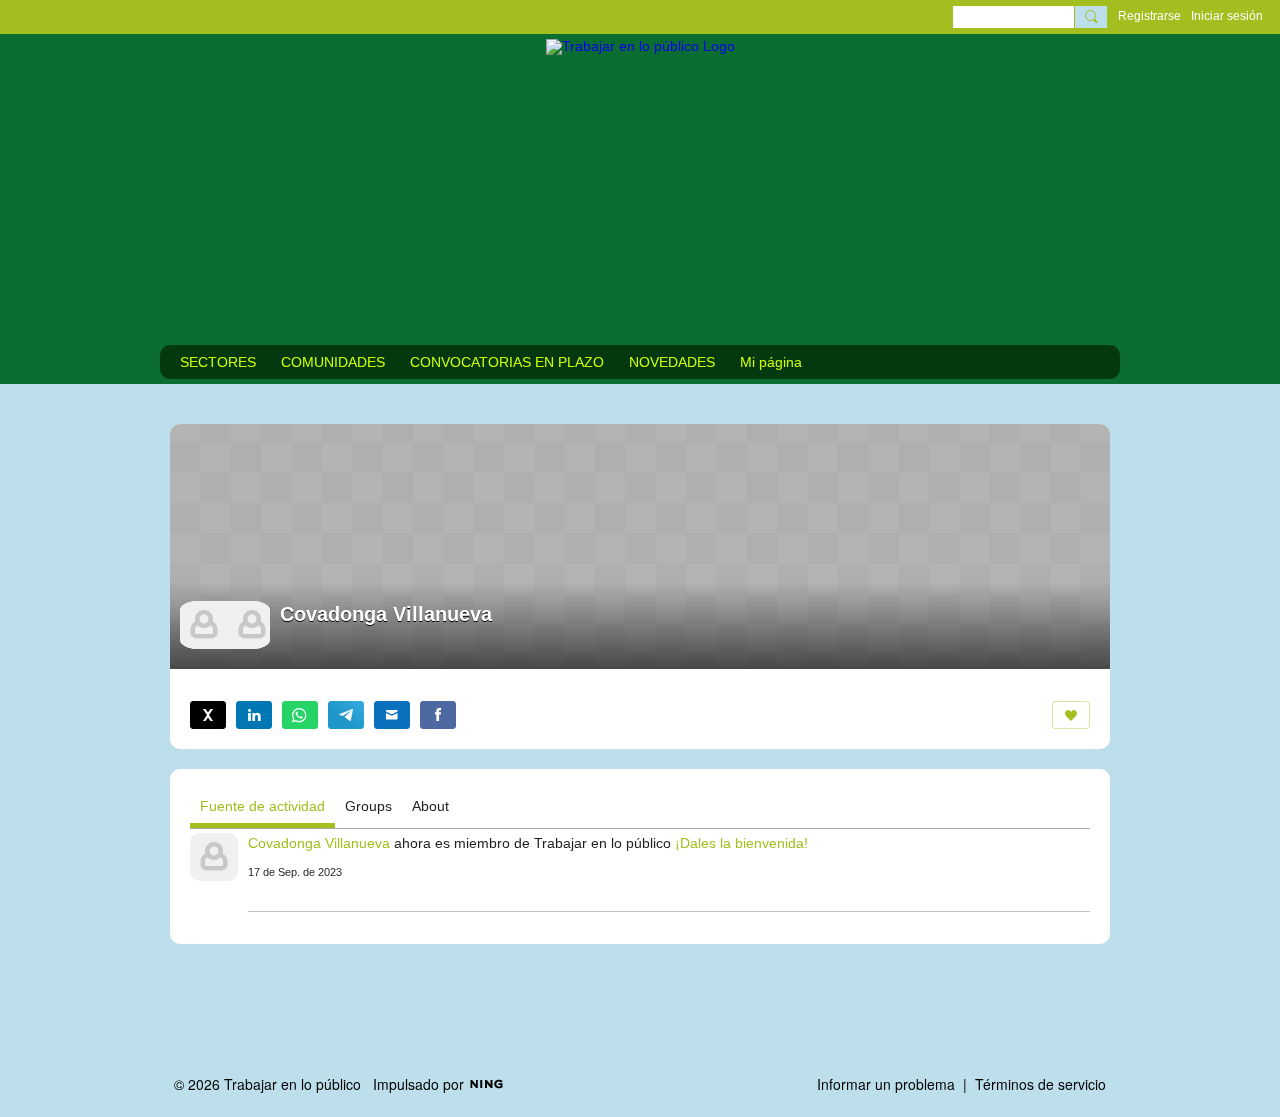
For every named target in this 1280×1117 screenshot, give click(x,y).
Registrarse (1149, 16)
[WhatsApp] (300, 715)
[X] (208, 715)
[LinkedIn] (254, 715)
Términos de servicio (1040, 1084)
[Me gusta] (1071, 715)
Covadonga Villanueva (319, 843)
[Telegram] (346, 715)
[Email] (392, 715)
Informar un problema (886, 1084)
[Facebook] (438, 715)
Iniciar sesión (1227, 16)
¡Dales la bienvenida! (741, 843)
